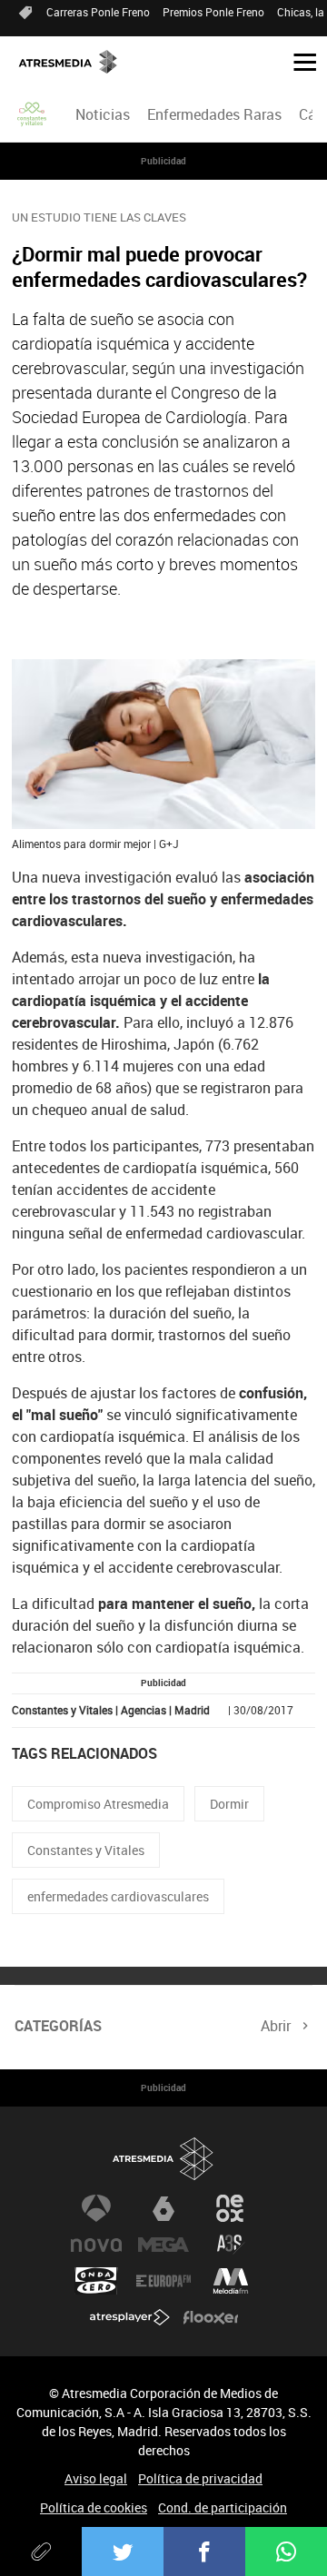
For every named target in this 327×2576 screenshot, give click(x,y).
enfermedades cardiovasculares (118, 1896)
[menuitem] (102, 114)
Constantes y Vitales (86, 1850)
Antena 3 (96, 2208)
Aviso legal (96, 2478)
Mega (163, 2245)
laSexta (163, 2208)
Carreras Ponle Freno (98, 12)
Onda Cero (96, 2281)
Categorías (58, 2026)
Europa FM (163, 2281)
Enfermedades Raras (214, 114)
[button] (298, 61)
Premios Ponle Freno (213, 12)
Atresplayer (130, 2317)
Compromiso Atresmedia (98, 1804)
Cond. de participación (223, 2507)
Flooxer (211, 2317)
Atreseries (231, 2245)
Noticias (103, 114)
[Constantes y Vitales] (33, 114)
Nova (96, 2245)
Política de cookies (94, 2507)
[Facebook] (204, 2551)
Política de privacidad (200, 2478)
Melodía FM (231, 2281)
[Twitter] (123, 2551)
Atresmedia (163, 2159)
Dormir (229, 1804)
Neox (231, 2208)
